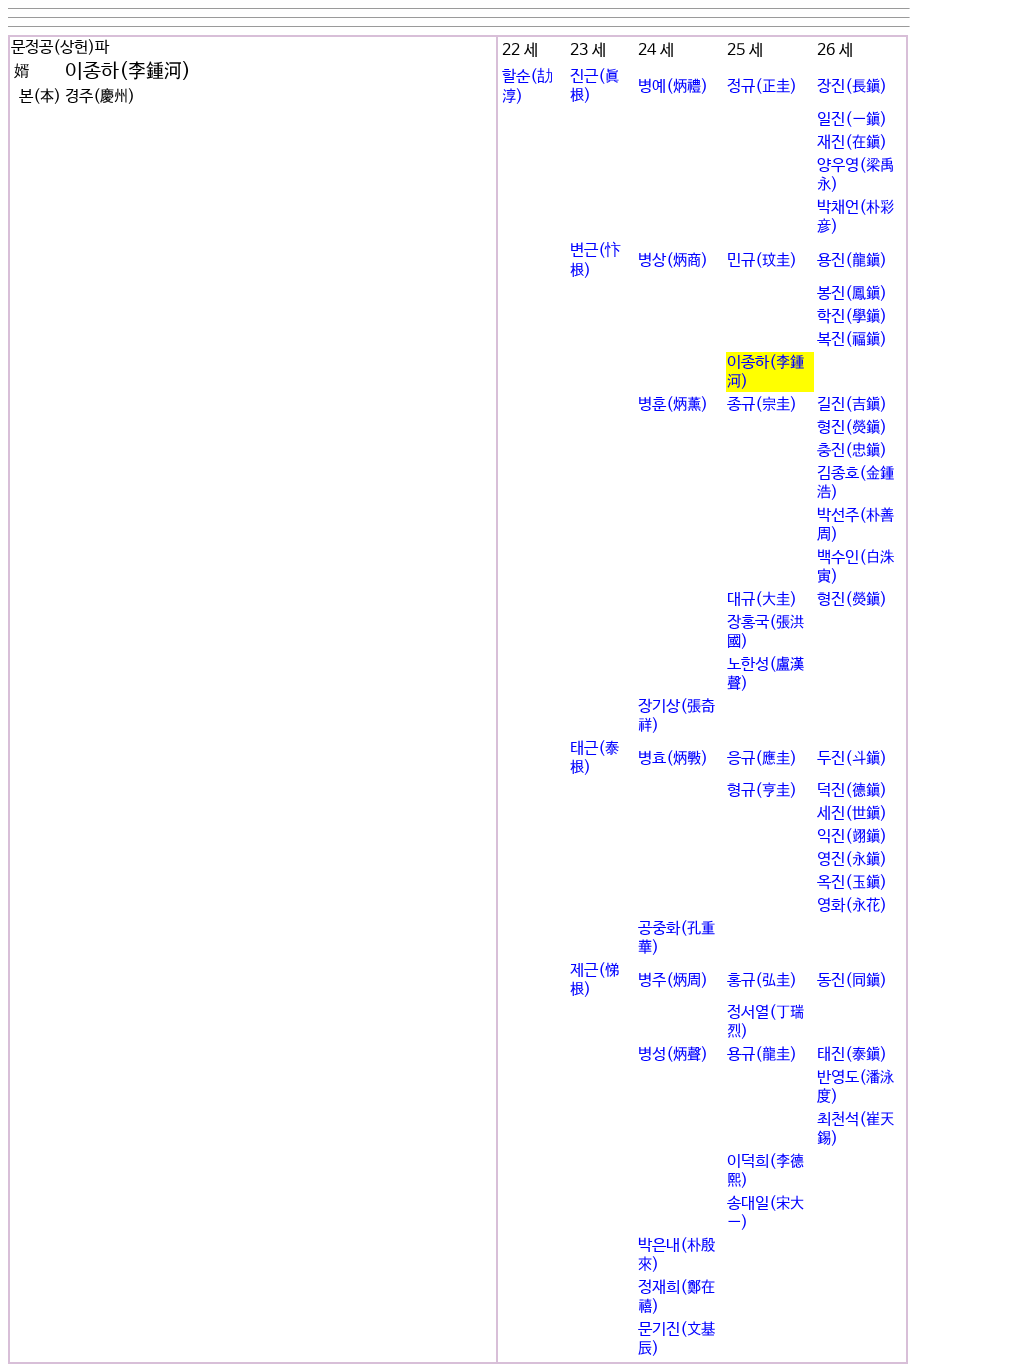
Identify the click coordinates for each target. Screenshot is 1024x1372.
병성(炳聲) (673, 1054)
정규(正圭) (762, 86)
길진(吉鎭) (852, 404)
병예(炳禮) (673, 86)
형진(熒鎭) (852, 427)
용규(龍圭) (762, 1054)
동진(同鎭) (852, 980)
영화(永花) (852, 905)
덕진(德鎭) (852, 790)
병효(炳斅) (673, 758)
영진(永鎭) (852, 859)
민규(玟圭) (762, 260)
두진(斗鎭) (852, 758)
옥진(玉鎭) (852, 882)
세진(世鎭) (852, 813)
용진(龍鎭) (852, 260)
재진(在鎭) (852, 142)
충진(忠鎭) (852, 450)
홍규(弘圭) (762, 980)
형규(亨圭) (762, 790)
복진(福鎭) (852, 339)
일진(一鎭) (852, 119)
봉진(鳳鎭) (852, 293)
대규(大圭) (762, 599)
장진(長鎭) (852, 86)
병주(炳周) (673, 980)
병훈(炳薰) (673, 404)
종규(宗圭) (762, 404)
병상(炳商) (673, 260)
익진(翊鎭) (852, 836)
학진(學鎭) (852, 316)
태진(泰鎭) (852, 1054)
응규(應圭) (762, 758)
